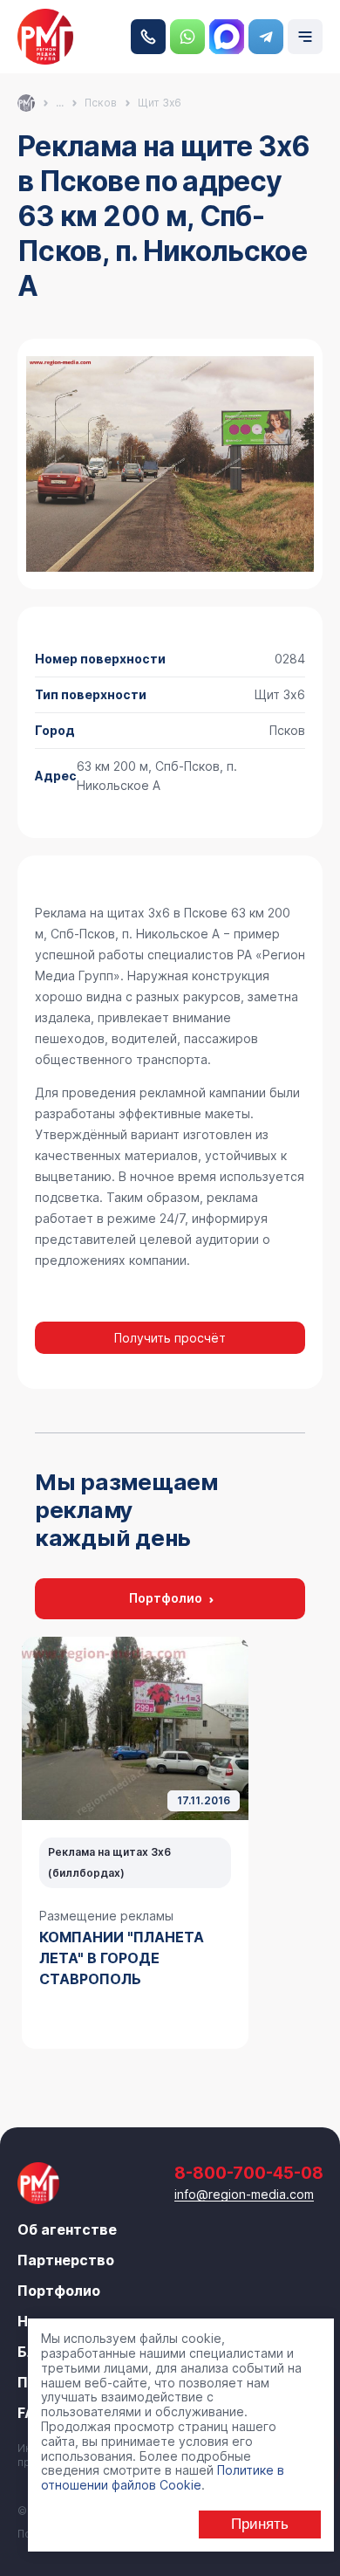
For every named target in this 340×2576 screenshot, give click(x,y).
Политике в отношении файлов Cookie (163, 2477)
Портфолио (166, 1598)
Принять (260, 2524)
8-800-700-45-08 (148, 37)
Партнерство (66, 2260)
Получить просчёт (170, 1338)
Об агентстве (67, 2229)
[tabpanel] (135, 1843)
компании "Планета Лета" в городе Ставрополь (122, 1958)
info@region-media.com (244, 2194)
